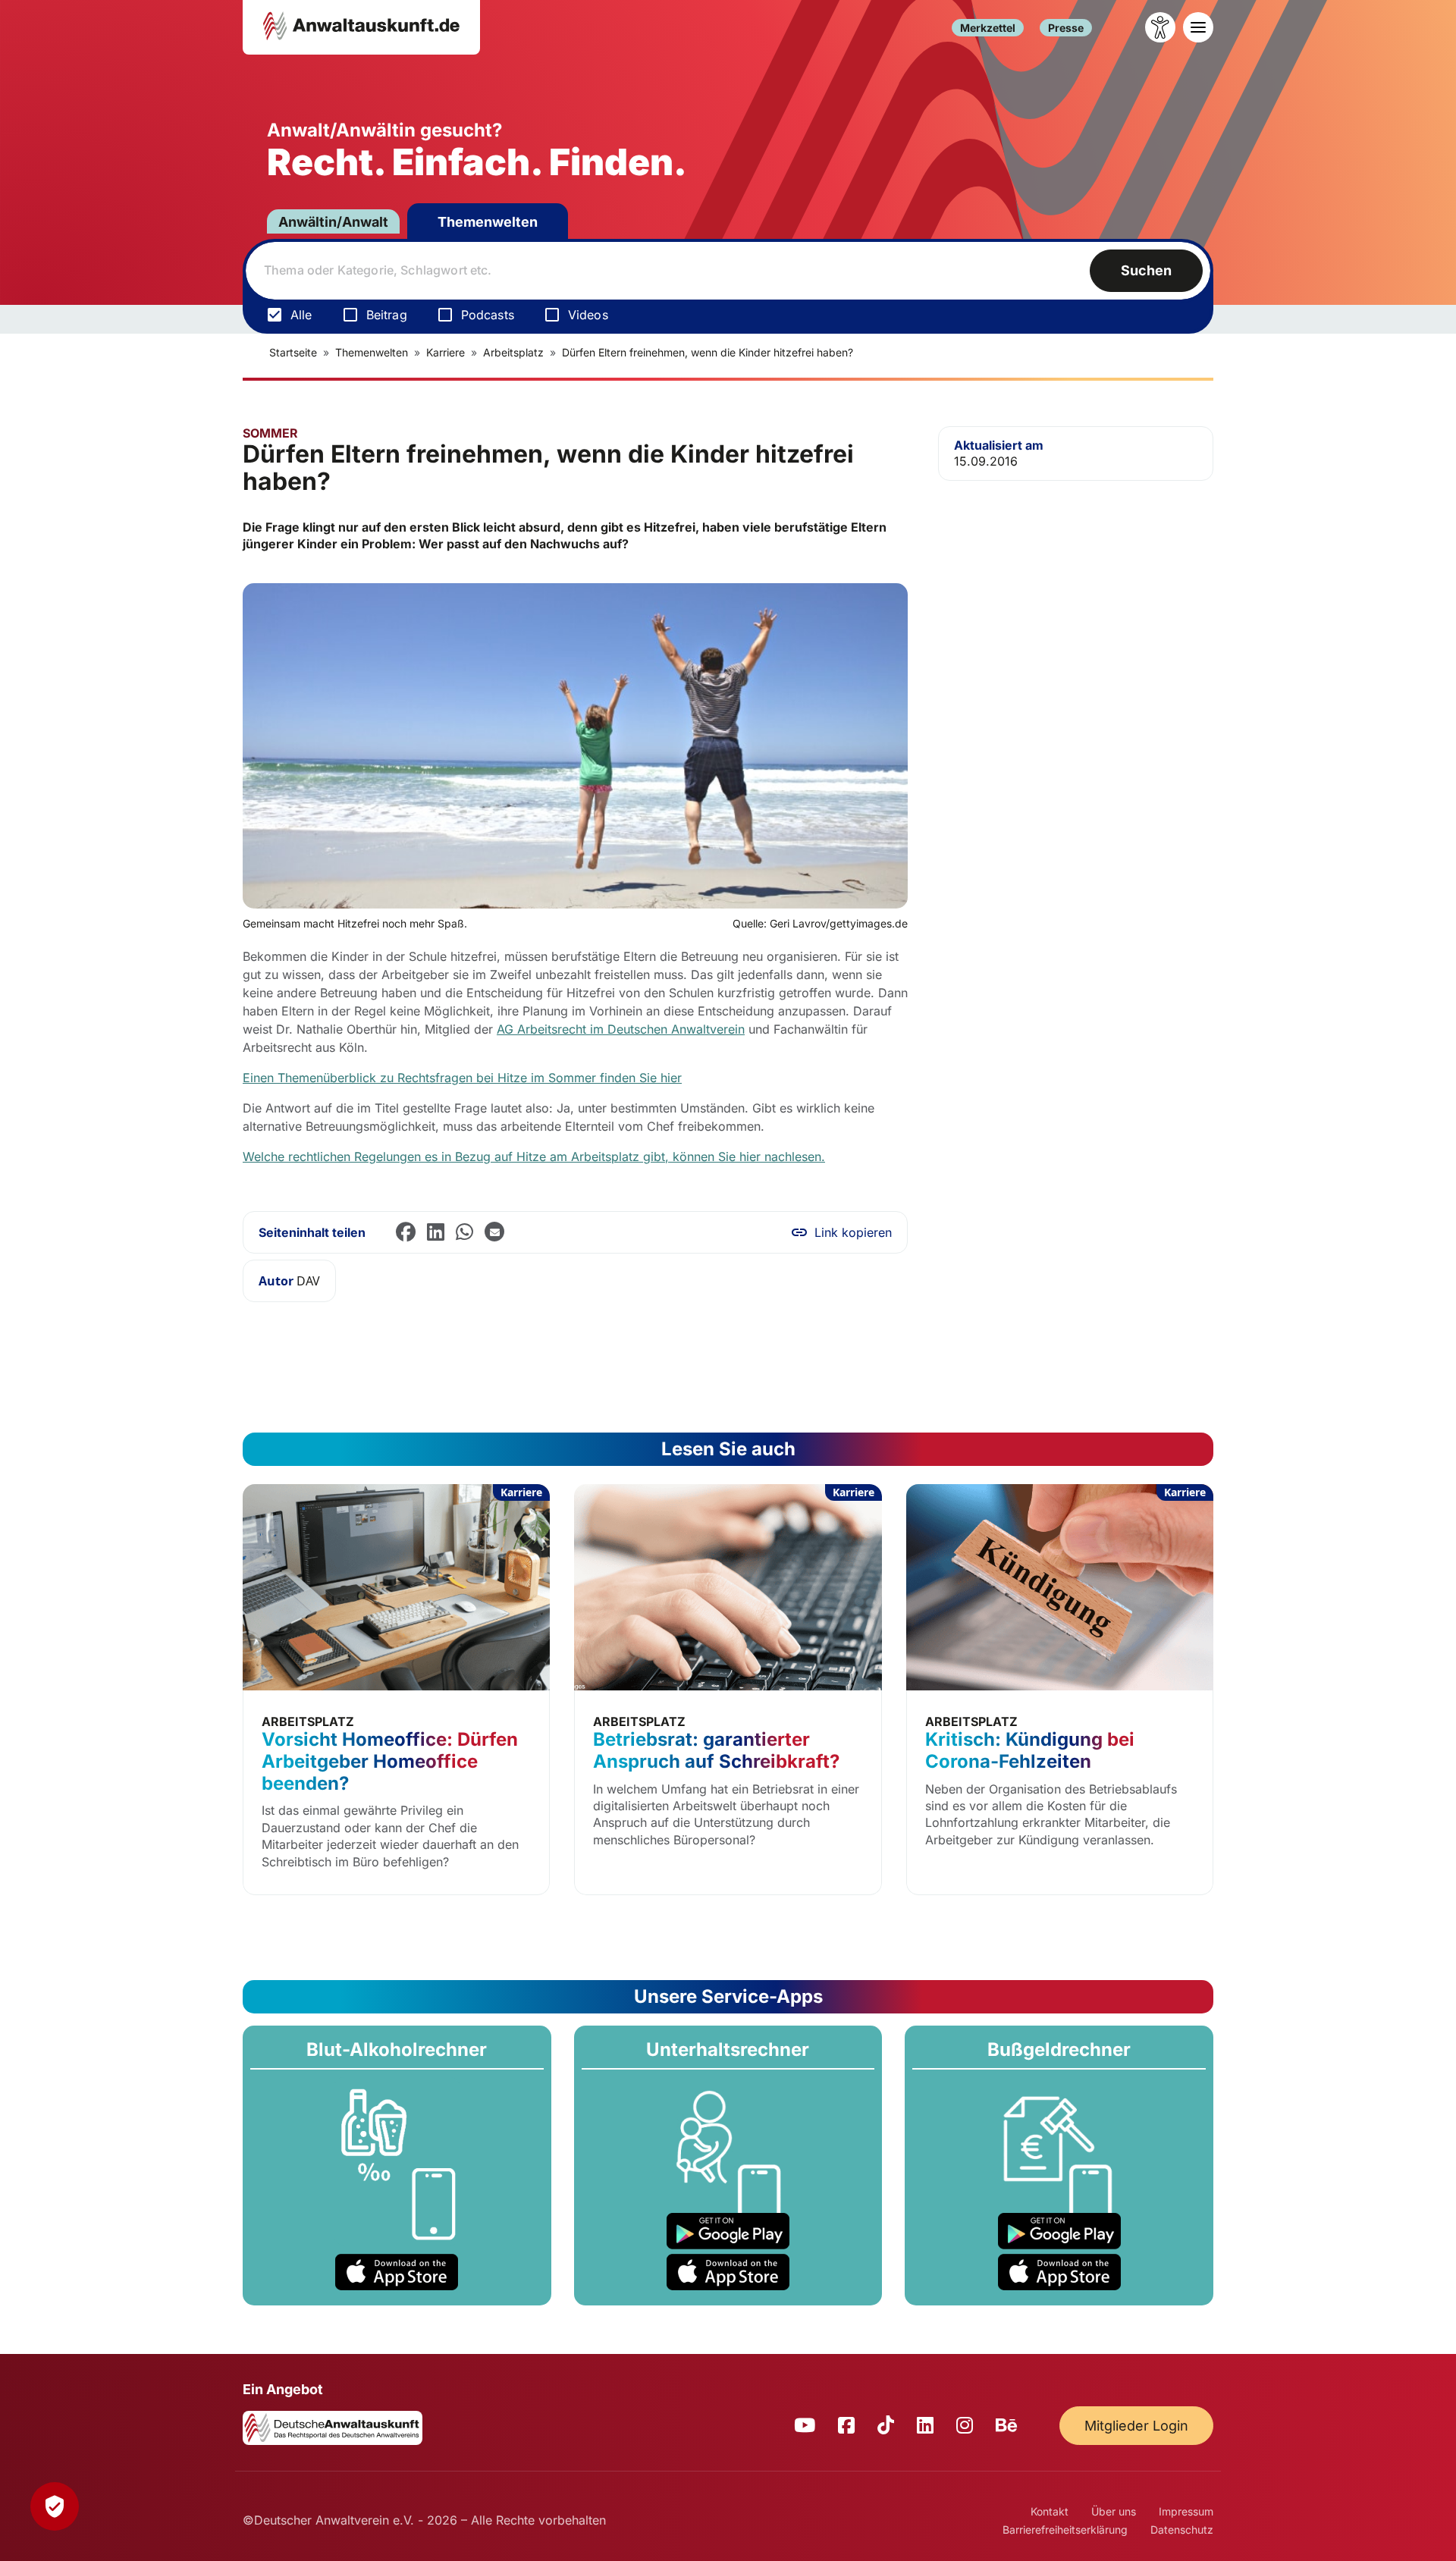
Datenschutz (1182, 2530)
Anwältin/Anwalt (333, 222)
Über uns (1114, 2511)
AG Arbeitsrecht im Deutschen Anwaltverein (621, 1029)
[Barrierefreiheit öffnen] (1160, 27)
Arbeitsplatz (513, 352)
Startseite (293, 352)
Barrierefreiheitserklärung (1065, 2530)
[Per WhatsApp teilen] (464, 1232)
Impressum (1186, 2511)
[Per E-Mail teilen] (494, 1232)
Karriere (446, 352)
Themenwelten (488, 222)
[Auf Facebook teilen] (406, 1232)
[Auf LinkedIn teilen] (436, 1232)
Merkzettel (988, 28)
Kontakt (1050, 2511)
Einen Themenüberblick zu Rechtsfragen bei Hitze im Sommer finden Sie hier (462, 1078)
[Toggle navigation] (1198, 27)
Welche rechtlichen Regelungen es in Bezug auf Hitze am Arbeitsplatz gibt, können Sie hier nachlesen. (534, 1157)
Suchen (1146, 270)
